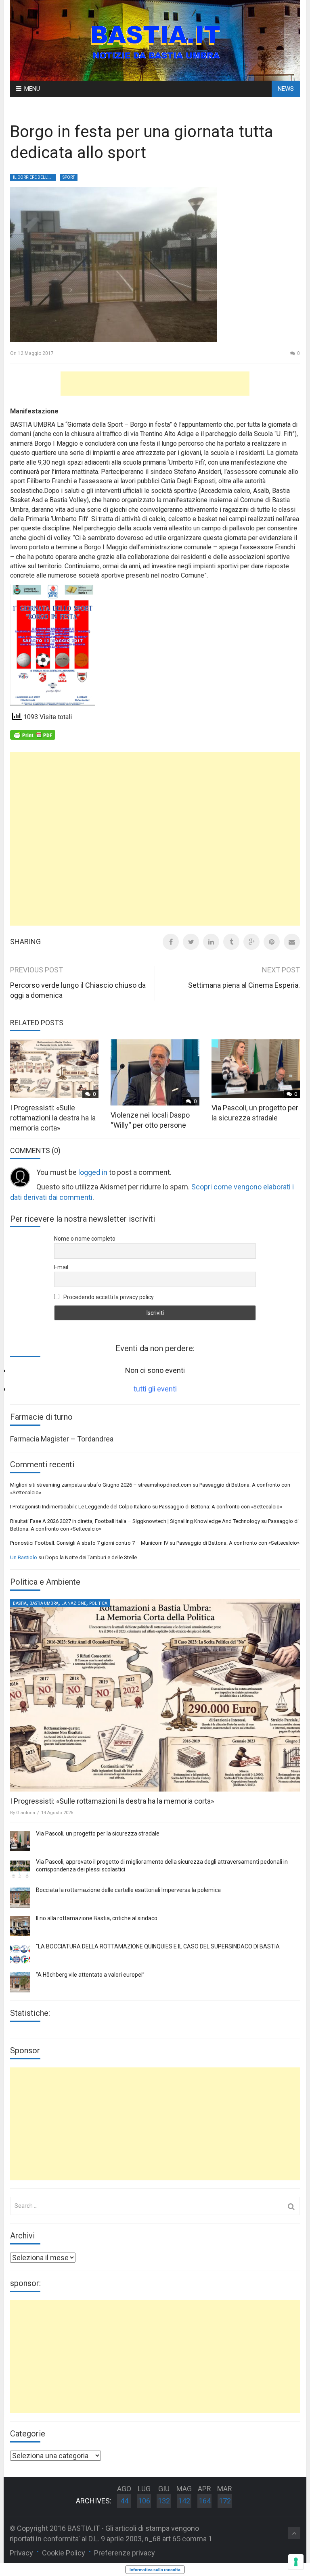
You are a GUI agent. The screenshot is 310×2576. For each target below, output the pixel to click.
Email (61, 1267)
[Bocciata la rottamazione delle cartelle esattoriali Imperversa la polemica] (20, 1898)
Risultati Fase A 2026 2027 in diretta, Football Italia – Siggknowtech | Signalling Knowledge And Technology (135, 1521)
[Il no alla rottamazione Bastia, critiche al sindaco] (20, 1926)
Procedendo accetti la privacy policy (108, 1297)
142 (184, 2501)
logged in (93, 1172)
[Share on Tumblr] (231, 942)
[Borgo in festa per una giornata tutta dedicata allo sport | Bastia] (155, 40)
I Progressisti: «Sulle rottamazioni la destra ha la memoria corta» (53, 1118)
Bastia (20, 1603)
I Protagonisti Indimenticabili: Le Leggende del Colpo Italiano (81, 1507)
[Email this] (292, 942)
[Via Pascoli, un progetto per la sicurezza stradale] (20, 1841)
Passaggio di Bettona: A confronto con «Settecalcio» (221, 1507)
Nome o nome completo (85, 1239)
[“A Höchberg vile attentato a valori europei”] (20, 1982)
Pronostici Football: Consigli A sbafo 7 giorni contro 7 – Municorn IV (89, 1543)
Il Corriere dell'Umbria (34, 177)
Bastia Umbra (44, 1603)
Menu (32, 89)
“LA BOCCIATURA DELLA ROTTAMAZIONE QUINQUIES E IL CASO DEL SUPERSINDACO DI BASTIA (158, 1946)
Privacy (21, 2553)
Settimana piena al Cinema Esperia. (244, 985)
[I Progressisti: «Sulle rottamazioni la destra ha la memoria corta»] (155, 1695)
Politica (98, 1603)
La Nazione (74, 1603)
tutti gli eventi (155, 1389)
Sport (69, 177)
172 (225, 2501)
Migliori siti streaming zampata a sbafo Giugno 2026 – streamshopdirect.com (101, 1485)
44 (124, 2501)
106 (144, 2501)
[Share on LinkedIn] (211, 942)
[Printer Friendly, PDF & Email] (33, 734)
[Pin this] (272, 942)
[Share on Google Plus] (251, 942)
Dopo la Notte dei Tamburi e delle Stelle (91, 1557)
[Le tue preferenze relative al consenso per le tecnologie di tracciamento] (296, 2562)
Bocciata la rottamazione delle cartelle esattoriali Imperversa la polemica (128, 1890)
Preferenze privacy (125, 2553)
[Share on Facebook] (171, 942)
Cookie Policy (64, 2553)
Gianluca (26, 1813)
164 (205, 2501)
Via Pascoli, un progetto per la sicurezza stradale (98, 1833)
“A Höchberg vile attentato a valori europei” (90, 1975)
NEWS (286, 89)
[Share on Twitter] (191, 942)
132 (164, 2501)
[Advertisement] (155, 384)
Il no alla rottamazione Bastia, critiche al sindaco (97, 1918)
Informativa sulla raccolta (155, 2570)
